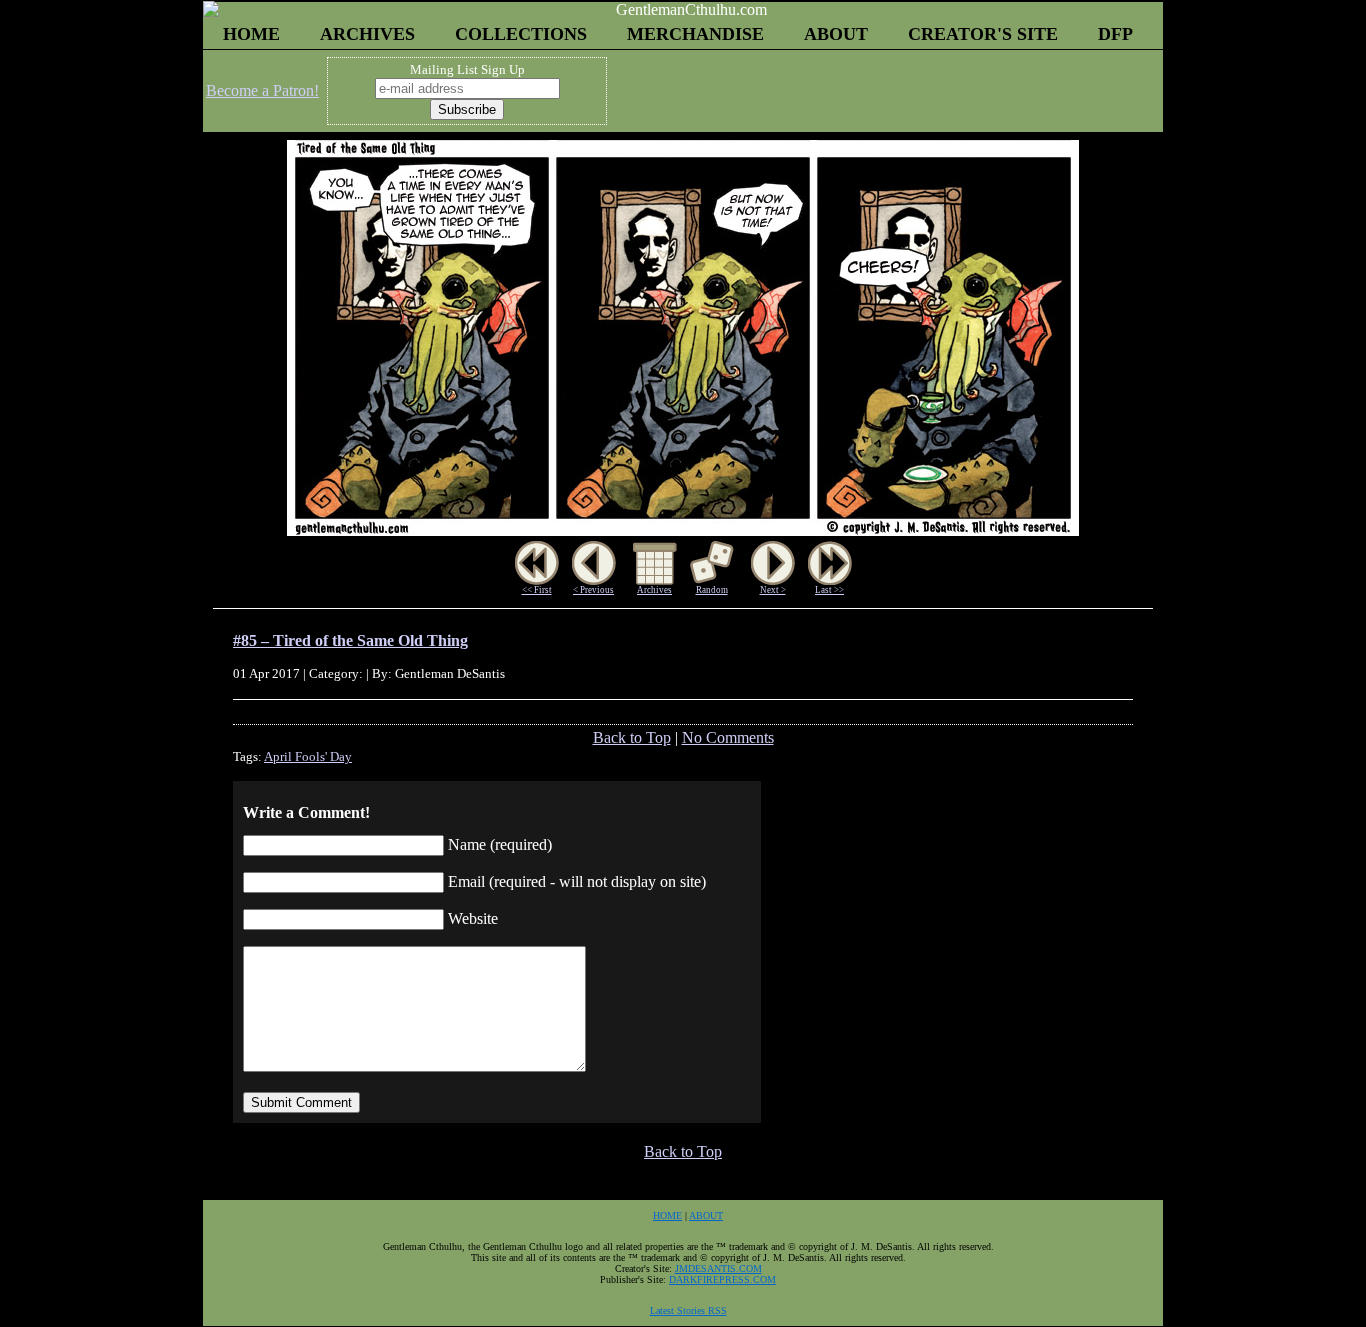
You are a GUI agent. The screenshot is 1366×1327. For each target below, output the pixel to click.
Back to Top (632, 737)
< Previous (593, 590)
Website (473, 918)
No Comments (728, 737)
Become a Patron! (262, 90)
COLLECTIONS (521, 34)
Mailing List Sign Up (467, 69)
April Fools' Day (308, 756)
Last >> (829, 590)
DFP (1115, 34)
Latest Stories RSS (688, 1310)
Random (712, 590)
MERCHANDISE (695, 34)
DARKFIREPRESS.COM (722, 1279)
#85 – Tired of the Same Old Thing (350, 640)
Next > (773, 590)
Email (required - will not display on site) (577, 881)
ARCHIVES (367, 34)
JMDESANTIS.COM (718, 1268)
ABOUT (836, 34)
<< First (537, 590)
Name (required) (500, 844)
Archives (654, 590)
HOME (251, 34)
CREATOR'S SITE (983, 34)
